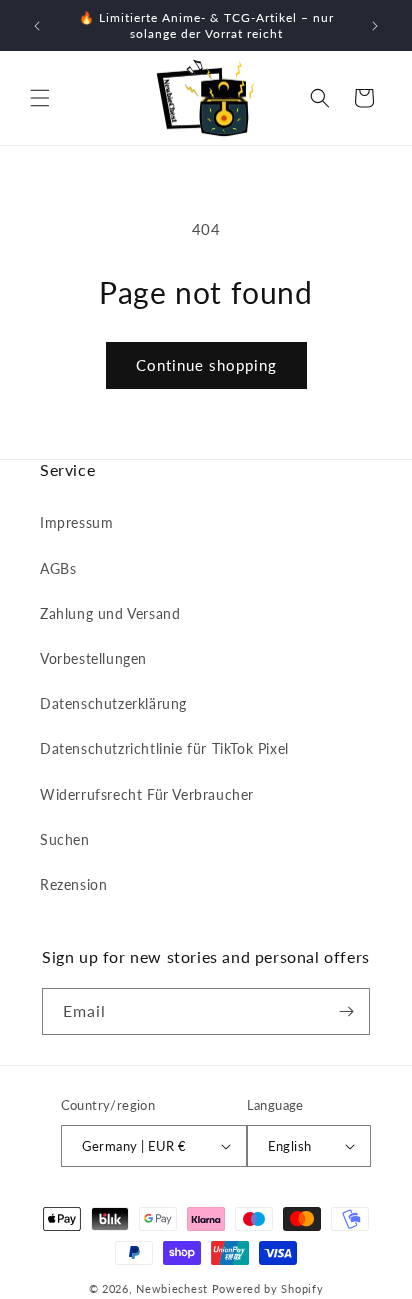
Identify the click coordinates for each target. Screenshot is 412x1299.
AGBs (58, 568)
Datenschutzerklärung (113, 703)
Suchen (65, 839)
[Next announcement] (375, 26)
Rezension (73, 884)
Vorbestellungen (93, 658)
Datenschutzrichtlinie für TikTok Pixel (164, 748)
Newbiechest (172, 1288)
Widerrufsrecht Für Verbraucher (147, 794)
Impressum (76, 522)
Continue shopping (206, 365)
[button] (40, 98)
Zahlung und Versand (110, 613)
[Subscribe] (347, 1011)
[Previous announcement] (37, 26)
